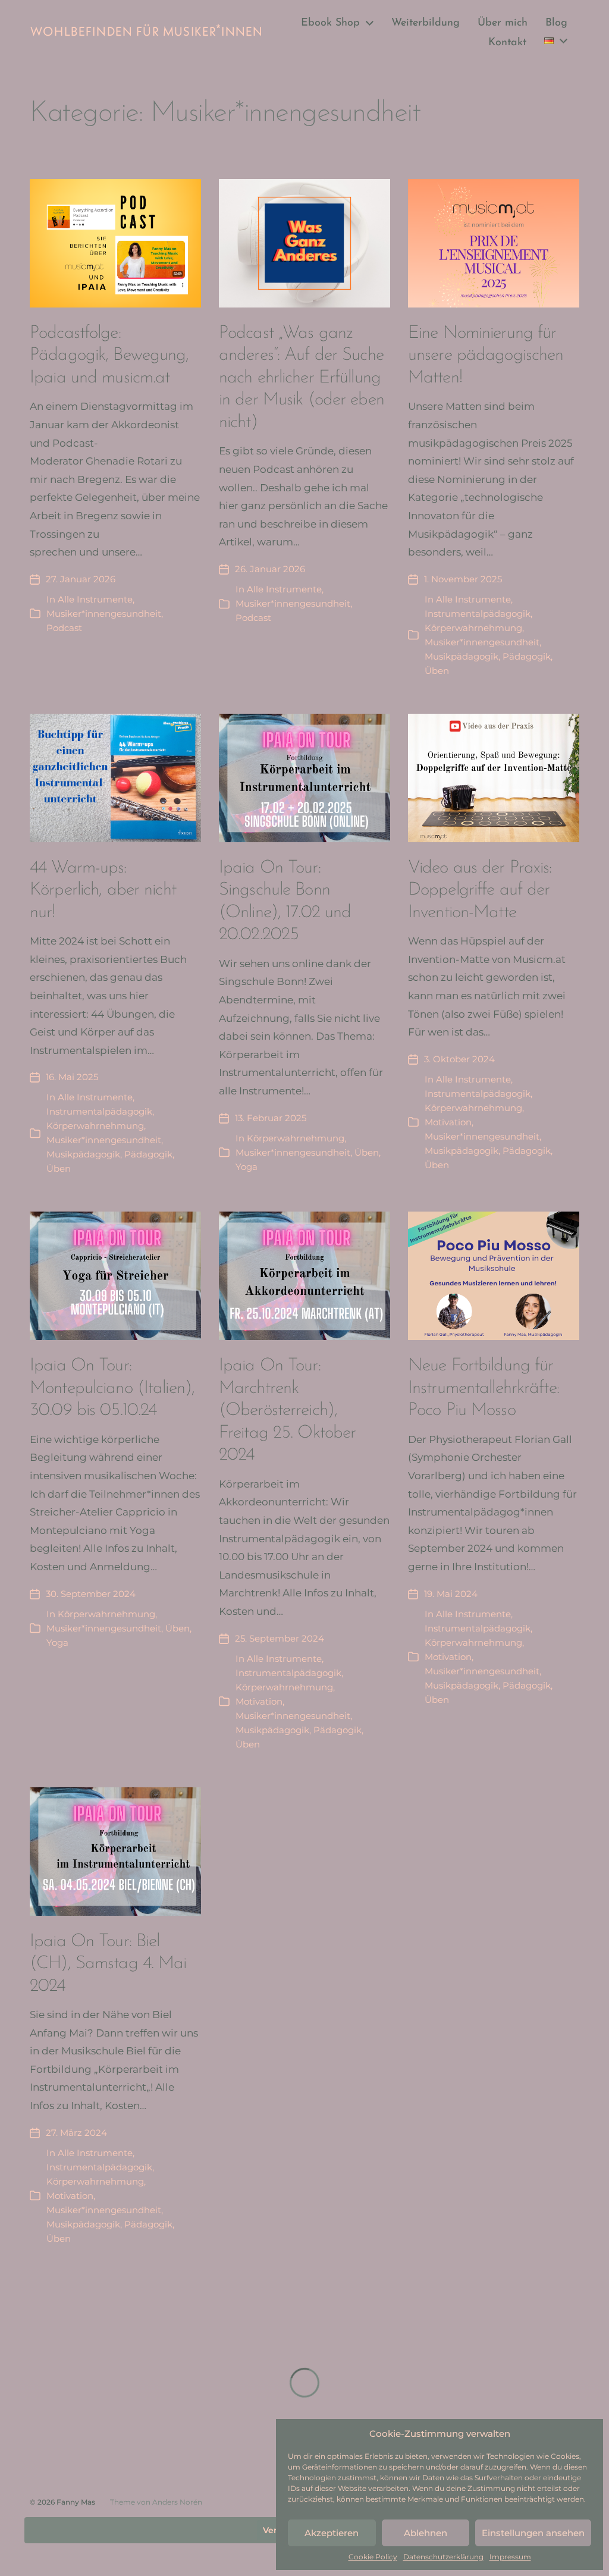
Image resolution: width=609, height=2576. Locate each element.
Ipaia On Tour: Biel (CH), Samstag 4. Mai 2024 (108, 1964)
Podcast (64, 628)
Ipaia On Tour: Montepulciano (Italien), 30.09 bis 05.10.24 (112, 1388)
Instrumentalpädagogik (478, 614)
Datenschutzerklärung (443, 2557)
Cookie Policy (373, 2557)
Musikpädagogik (462, 656)
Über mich (503, 23)
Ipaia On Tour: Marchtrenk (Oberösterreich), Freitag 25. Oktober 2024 (287, 1411)
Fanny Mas (76, 2502)
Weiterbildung (426, 23)
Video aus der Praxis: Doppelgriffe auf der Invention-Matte (480, 890)
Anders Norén (177, 2502)
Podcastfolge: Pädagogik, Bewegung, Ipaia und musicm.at (109, 356)
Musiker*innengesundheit (104, 614)
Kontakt (507, 43)
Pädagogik (527, 656)
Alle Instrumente (95, 599)
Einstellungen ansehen (533, 2533)
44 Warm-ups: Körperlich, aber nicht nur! (103, 890)
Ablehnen (426, 2533)
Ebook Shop (330, 23)
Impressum (510, 2557)
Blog (556, 23)
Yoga (247, 1167)
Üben (437, 671)
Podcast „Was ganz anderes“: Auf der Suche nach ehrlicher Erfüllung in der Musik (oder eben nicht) (302, 378)
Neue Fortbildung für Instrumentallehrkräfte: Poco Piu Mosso (484, 1388)
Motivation (448, 1122)
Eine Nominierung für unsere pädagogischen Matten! (486, 356)
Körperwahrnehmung (473, 628)
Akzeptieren (332, 2533)
